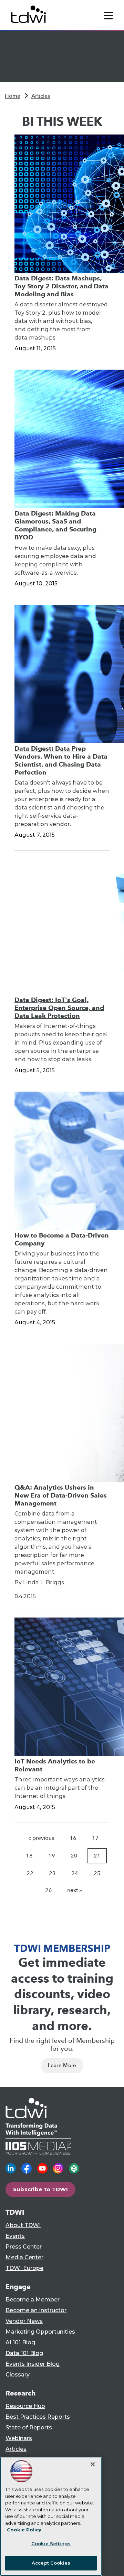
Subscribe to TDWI (41, 2189)
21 (97, 1856)
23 (52, 1873)
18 (29, 1856)
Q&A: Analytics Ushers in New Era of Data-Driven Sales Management (61, 1495)
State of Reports (29, 2427)
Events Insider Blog (33, 2364)
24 (75, 1873)
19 (52, 1856)
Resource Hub (25, 2406)
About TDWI (23, 2225)
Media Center (24, 2257)
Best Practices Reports (38, 2417)
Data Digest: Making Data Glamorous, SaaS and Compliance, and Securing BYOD (55, 525)
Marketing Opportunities (40, 2332)
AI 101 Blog (20, 2342)
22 (30, 1873)
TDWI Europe (24, 2268)
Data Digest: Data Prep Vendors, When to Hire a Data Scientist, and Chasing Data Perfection (61, 760)
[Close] (93, 2464)
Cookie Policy (24, 2530)
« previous (41, 1838)
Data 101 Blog (24, 2353)
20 (74, 1856)
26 (49, 1890)
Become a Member (33, 2300)
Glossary (18, 2375)
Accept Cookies (51, 2563)
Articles (41, 96)
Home (13, 96)
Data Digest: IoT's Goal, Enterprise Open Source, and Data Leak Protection (59, 1008)
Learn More (62, 2065)
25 (97, 1873)
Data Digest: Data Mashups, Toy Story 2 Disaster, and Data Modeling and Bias (61, 286)
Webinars (19, 2438)
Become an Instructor (36, 2310)
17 (95, 1838)
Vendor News (24, 2321)
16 (73, 1838)
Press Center (24, 2247)
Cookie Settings (51, 2543)
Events (15, 2236)
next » (75, 1890)
